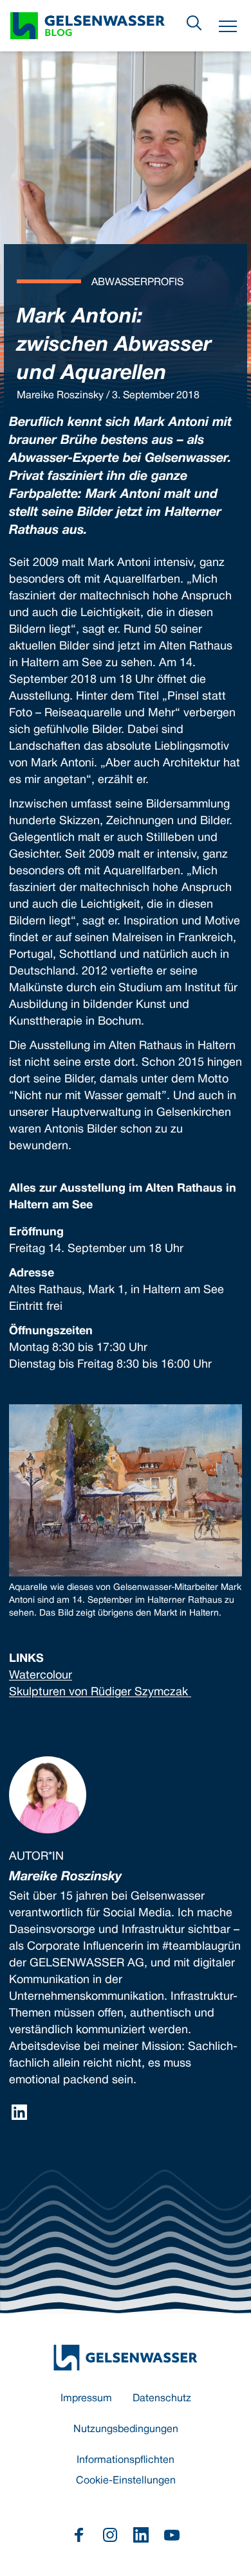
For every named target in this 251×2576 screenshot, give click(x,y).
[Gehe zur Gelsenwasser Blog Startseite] (126, 2358)
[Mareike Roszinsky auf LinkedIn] (19, 2112)
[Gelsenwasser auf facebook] (79, 2535)
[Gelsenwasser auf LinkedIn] (141, 2535)
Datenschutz (162, 2399)
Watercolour (41, 1676)
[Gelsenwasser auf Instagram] (110, 2535)
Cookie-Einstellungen (126, 2481)
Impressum (86, 2399)
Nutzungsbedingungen (126, 2430)
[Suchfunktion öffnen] (194, 23)
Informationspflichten (126, 2460)
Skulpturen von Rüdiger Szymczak (100, 1692)
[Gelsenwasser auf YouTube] (172, 2535)
